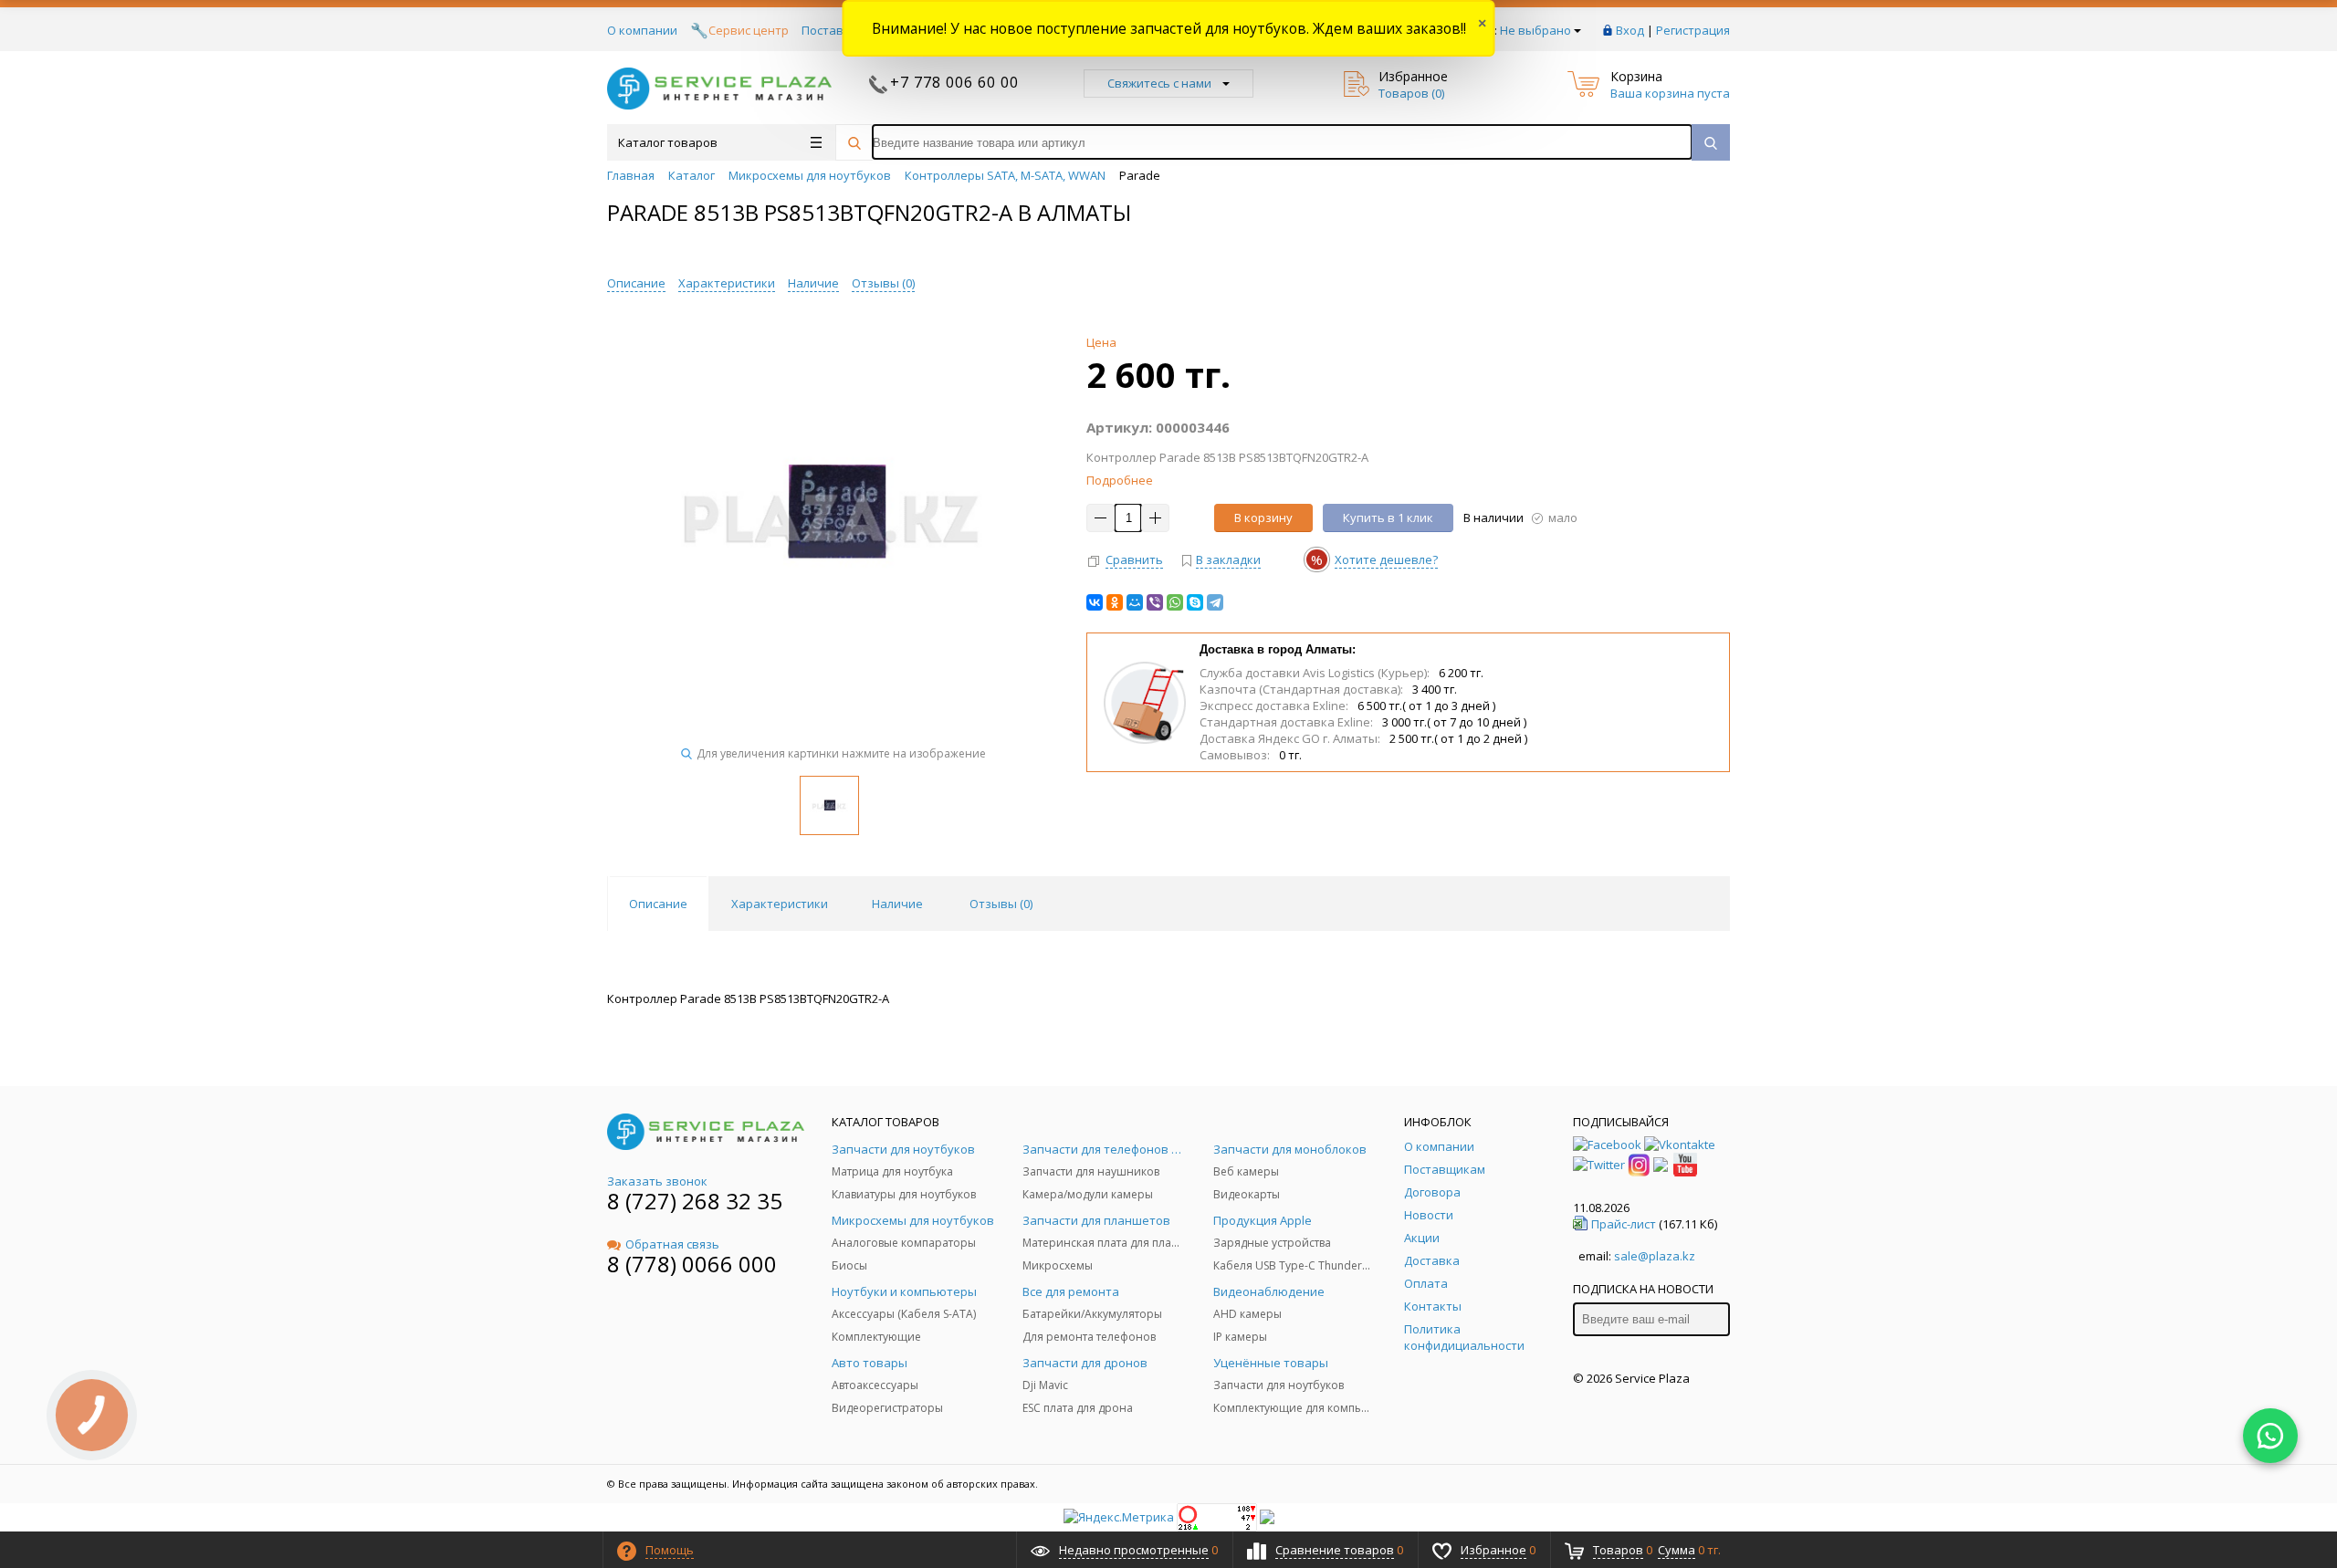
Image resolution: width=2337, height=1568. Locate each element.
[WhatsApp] (1175, 602)
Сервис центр (749, 30)
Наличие (813, 283)
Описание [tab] (658, 904)
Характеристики (727, 283)
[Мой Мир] (1135, 602)
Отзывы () (883, 283)
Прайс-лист (1624, 1224)
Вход (1630, 30)
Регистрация (1693, 30)
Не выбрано (1535, 30)
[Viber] (1155, 602)
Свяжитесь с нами (1159, 83)
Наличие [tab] (897, 904)
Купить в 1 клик (1388, 517)
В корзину (1263, 517)
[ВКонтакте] (1095, 602)
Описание (636, 283)
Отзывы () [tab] (1001, 904)
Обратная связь (672, 1244)
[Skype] (1195, 602)
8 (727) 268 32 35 (695, 1201)
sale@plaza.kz (1655, 1256)
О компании (642, 30)
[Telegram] (1215, 602)
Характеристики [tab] (780, 904)
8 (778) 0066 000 (692, 1264)
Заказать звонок (657, 1181)
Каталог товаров (668, 142)
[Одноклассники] (1115, 602)
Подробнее (1120, 480)
